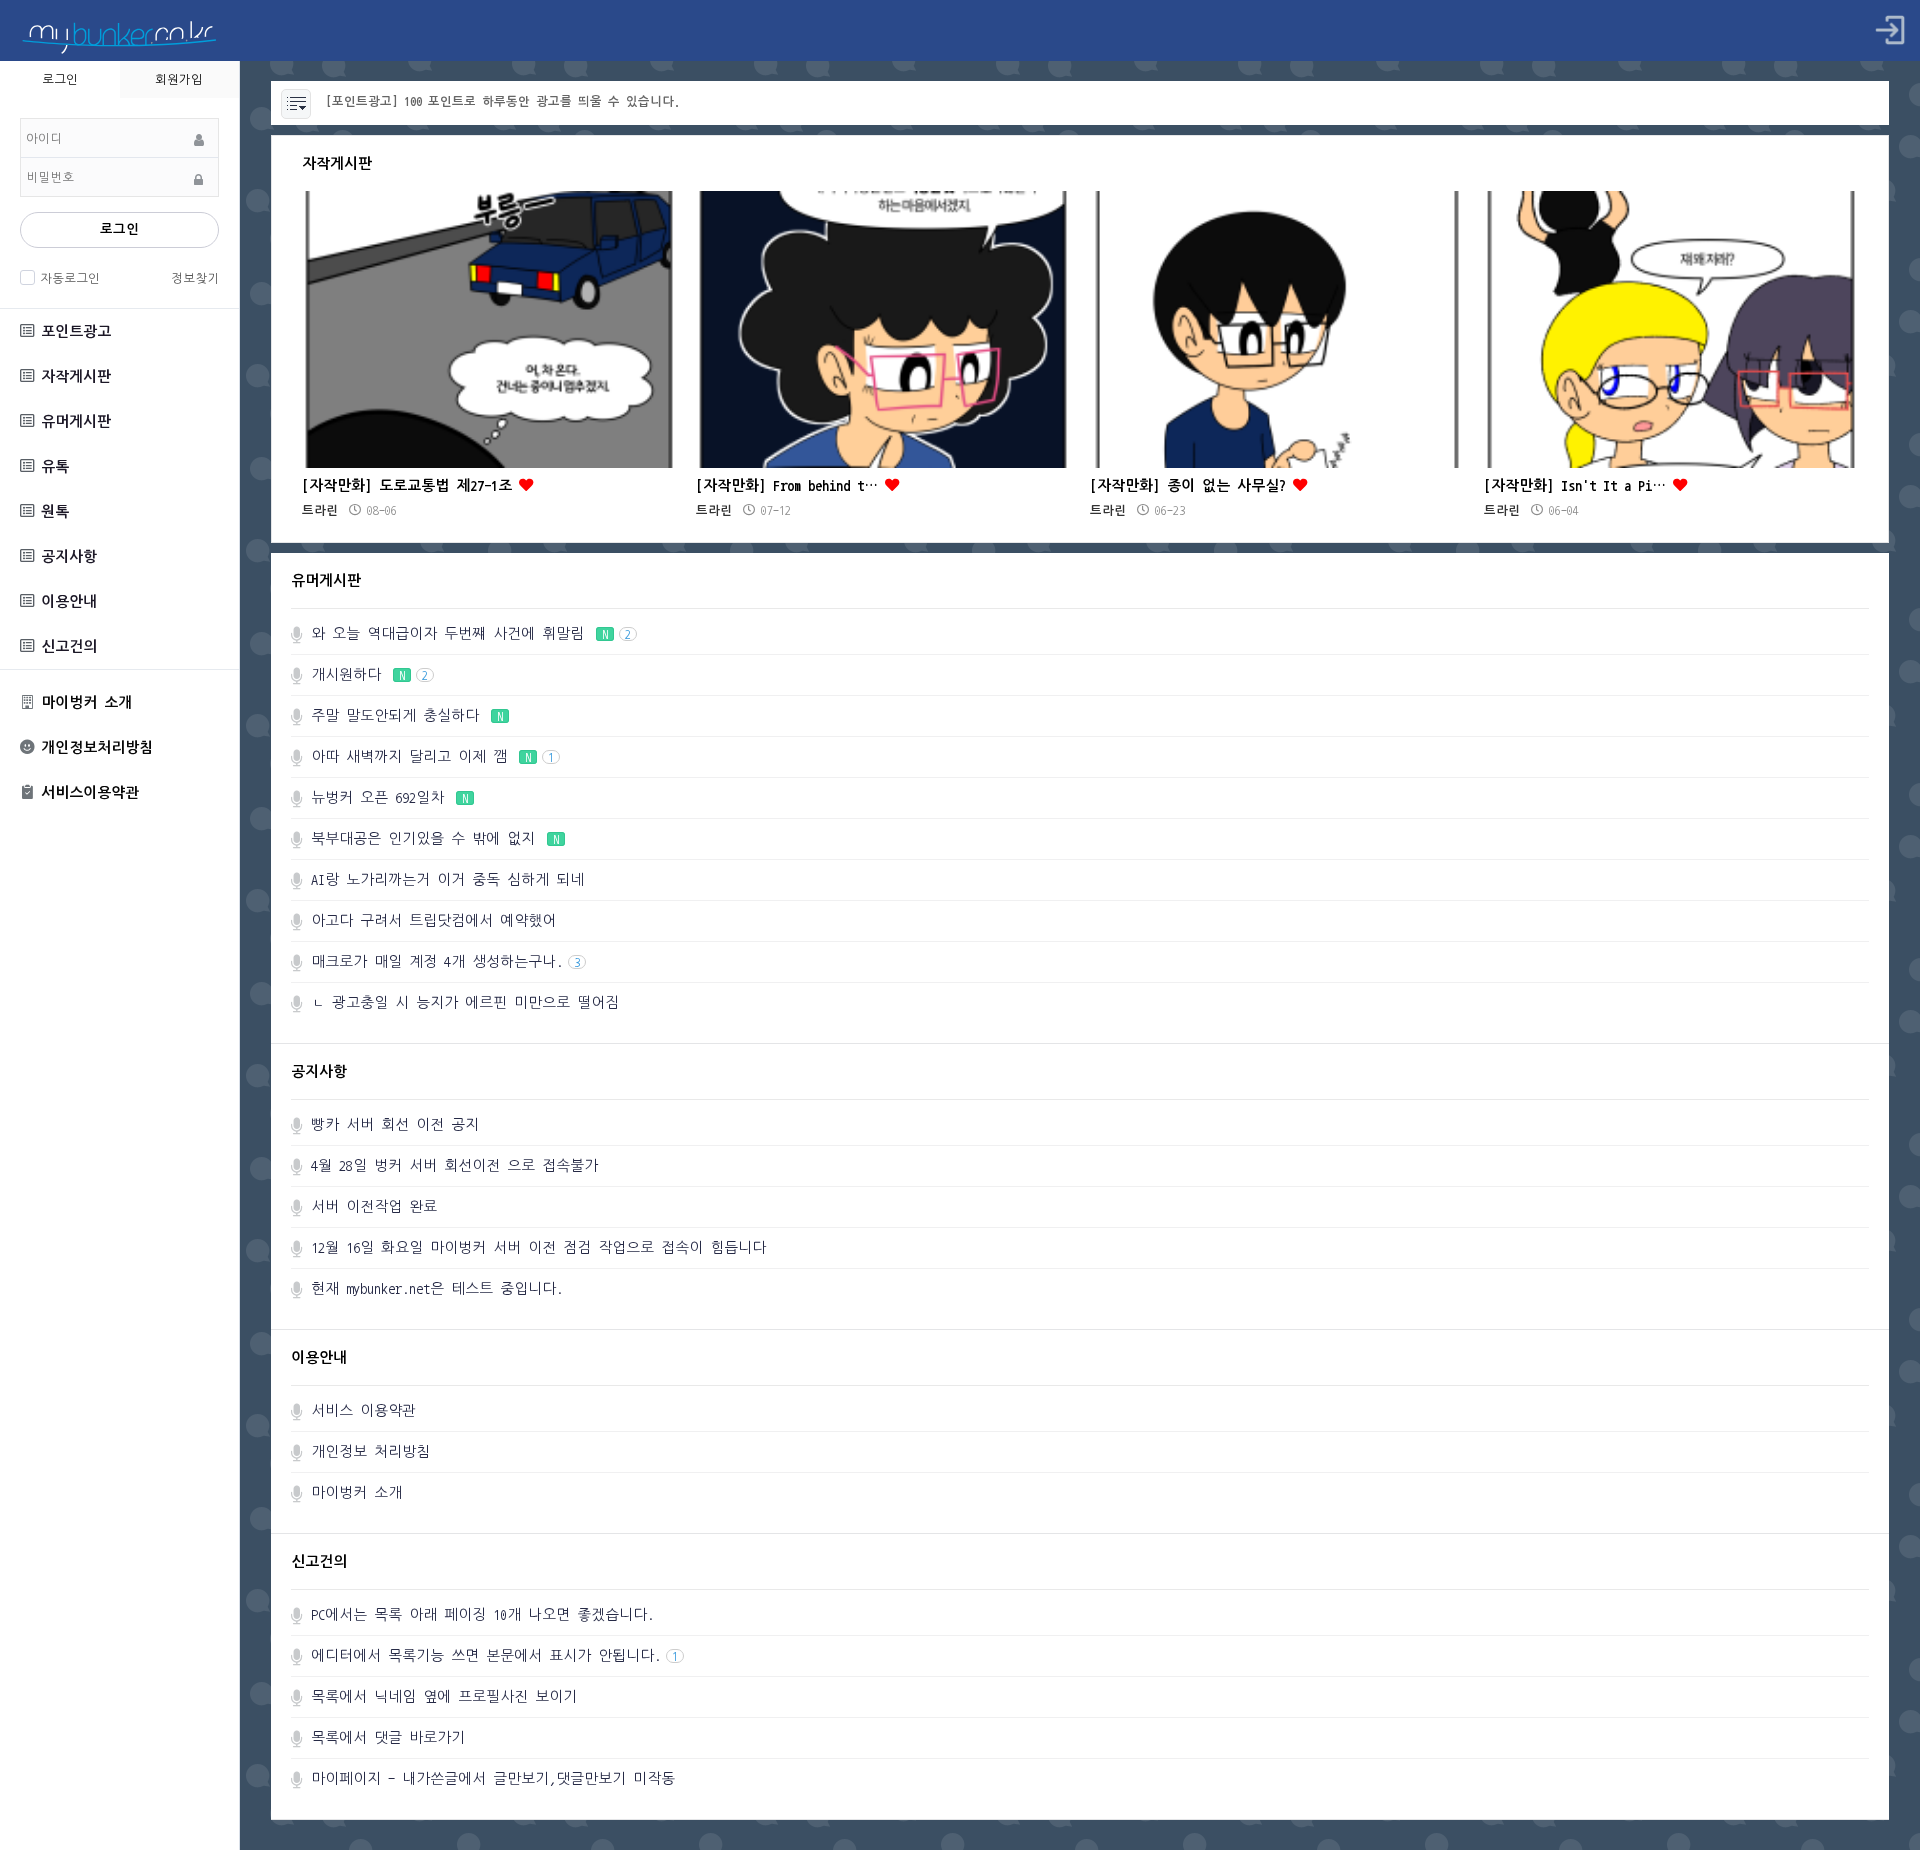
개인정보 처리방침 (370, 1451)
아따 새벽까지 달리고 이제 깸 (432, 756)
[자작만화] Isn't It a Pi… (1578, 485)
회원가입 (179, 79)
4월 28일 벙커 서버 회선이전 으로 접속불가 (454, 1165)
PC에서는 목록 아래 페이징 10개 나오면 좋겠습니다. (482, 1614)
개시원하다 (369, 674)
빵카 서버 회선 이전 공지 (395, 1124)
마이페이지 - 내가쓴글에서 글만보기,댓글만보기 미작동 (493, 1778)
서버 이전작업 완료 (374, 1206)
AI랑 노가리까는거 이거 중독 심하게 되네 (447, 879)
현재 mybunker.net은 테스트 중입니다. (437, 1288)
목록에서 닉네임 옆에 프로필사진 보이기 (444, 1696)
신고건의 (65, 646)
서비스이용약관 (86, 793)
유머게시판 (72, 421)
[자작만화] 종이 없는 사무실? (1191, 485)
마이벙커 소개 (83, 702)
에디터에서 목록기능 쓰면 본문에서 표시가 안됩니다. (494, 1655)
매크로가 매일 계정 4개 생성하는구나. (445, 961)
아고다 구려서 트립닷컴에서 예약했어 (433, 920)
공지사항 (65, 556)
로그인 (119, 229)
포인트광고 (72, 331)
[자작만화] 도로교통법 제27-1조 (410, 485)
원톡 (51, 511)
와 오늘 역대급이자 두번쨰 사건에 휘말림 (471, 633)
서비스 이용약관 (363, 1410)
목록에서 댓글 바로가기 (388, 1737)
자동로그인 (70, 278)
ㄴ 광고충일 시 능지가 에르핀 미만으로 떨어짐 (465, 1002)
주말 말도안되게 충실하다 (407, 715)
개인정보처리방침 (93, 747)
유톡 (51, 466)
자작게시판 (72, 376)
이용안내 (65, 601)
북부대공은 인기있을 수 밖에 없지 (435, 838)
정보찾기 (195, 278)
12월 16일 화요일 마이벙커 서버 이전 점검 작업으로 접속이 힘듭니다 (538, 1247)
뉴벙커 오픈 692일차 (389, 797)
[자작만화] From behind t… (790, 485)
